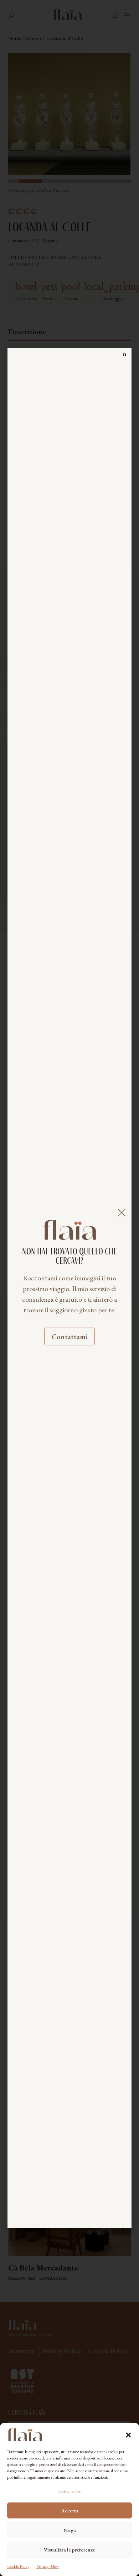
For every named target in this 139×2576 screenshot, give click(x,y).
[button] (128, 2435)
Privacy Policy (48, 2566)
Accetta (70, 2510)
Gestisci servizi (69, 2491)
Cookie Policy (18, 2566)
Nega (70, 2530)
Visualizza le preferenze (69, 2550)
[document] (69, 1288)
